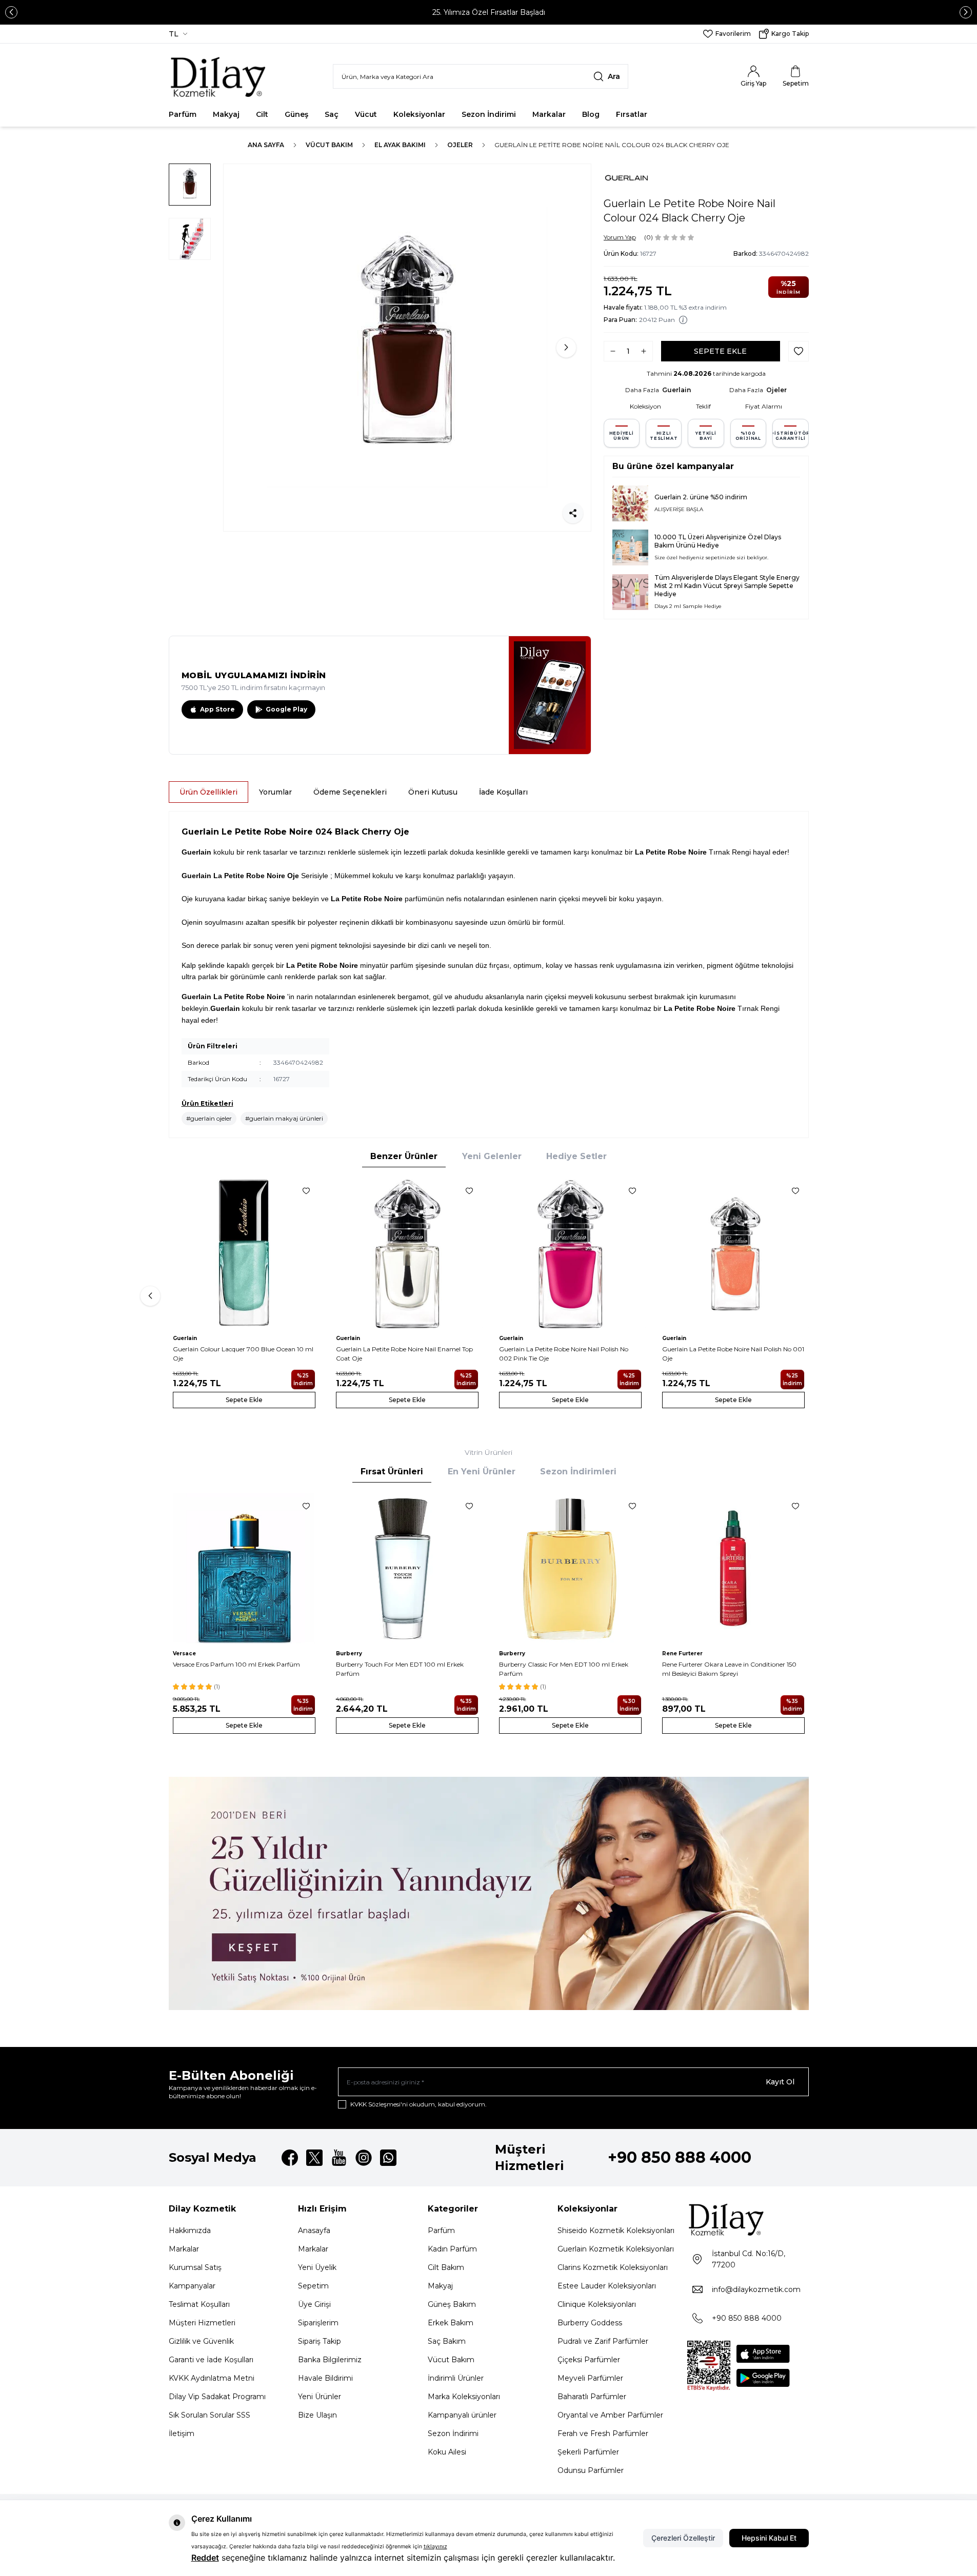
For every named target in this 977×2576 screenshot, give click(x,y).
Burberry (349, 1654)
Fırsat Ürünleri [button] (392, 1472)
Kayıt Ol (780, 2082)
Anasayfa (314, 2230)
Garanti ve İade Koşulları (211, 2360)
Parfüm (183, 114)
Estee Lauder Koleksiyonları (607, 2286)
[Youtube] (339, 2158)
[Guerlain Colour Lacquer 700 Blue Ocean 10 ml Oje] (244, 1253)
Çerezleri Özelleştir (683, 2538)
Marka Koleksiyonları (464, 2397)
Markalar (549, 114)
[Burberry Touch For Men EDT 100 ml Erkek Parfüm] (407, 1568)
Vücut (366, 114)
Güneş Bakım (452, 2304)
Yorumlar (275, 792)
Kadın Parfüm (452, 2249)
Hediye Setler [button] (576, 1156)
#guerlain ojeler (209, 1118)
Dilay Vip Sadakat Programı (217, 2397)
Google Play (286, 709)
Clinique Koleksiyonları (597, 2304)
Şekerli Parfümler (588, 2452)
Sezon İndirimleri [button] (578, 1472)
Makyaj (226, 114)
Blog (591, 114)
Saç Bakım (447, 2341)
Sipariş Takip (320, 2341)
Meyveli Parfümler (590, 2378)
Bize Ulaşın (317, 2415)
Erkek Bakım (451, 2323)
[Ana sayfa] (219, 76)
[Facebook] (290, 2158)
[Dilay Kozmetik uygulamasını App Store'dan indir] (763, 2354)
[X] (314, 2158)
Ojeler (460, 145)
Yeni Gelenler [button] (492, 1156)
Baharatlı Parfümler (592, 2397)
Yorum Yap (620, 237)
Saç (332, 114)
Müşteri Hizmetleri (202, 2323)
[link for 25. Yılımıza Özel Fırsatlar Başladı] (488, 12)
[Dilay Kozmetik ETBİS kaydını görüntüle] (709, 2366)
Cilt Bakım (446, 2267)
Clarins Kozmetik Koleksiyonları (613, 2267)
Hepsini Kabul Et (769, 2538)
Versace (184, 1654)
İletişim (182, 2433)
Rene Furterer (682, 1654)
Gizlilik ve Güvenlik (201, 2341)
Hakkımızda (190, 2230)
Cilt (262, 114)
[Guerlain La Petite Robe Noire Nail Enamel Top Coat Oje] (407, 1253)
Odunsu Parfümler (591, 2470)
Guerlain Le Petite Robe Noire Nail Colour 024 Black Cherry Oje (612, 145)
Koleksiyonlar (419, 114)
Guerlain (676, 390)
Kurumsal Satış (195, 2267)
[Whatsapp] (388, 2158)
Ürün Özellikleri (208, 792)
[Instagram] (364, 2158)
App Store (217, 709)
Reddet (205, 2558)
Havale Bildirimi (325, 2378)
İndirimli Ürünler (456, 2378)
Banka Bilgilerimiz (330, 2360)
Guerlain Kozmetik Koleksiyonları (616, 2249)
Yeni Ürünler (320, 2397)
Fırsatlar (632, 114)
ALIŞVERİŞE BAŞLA (679, 509)
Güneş (296, 114)
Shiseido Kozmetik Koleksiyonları (616, 2230)
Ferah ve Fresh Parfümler (603, 2433)
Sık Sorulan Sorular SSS (210, 2415)
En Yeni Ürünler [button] (482, 1472)
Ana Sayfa (266, 145)
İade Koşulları (503, 792)
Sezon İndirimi (489, 114)
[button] (11, 12)
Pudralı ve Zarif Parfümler (603, 2341)
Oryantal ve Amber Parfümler (610, 2415)
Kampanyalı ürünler (462, 2415)
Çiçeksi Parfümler (589, 2360)
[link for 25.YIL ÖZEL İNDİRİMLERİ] (489, 1893)
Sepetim (313, 2286)
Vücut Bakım (329, 145)
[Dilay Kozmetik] (748, 2219)
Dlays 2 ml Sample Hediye (688, 606)
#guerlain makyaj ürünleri (284, 1118)
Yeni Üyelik (317, 2267)
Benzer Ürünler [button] (404, 1156)
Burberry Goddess (590, 2323)
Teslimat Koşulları (199, 2304)
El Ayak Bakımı (400, 145)
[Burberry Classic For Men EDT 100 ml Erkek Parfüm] (570, 1568)
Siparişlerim (318, 2323)
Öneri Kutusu (433, 792)
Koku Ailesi (447, 2452)
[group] (407, 348)
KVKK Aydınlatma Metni (212, 2378)
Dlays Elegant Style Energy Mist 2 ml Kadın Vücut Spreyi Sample (727, 582)
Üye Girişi (314, 2304)
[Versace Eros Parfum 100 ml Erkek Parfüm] (244, 1568)
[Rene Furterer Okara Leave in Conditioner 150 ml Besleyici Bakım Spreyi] (733, 1568)
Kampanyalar (192, 2286)
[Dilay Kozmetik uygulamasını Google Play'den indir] (763, 2378)
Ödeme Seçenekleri (350, 792)
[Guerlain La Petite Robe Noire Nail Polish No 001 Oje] (733, 1253)
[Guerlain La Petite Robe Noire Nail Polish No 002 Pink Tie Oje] (570, 1253)
